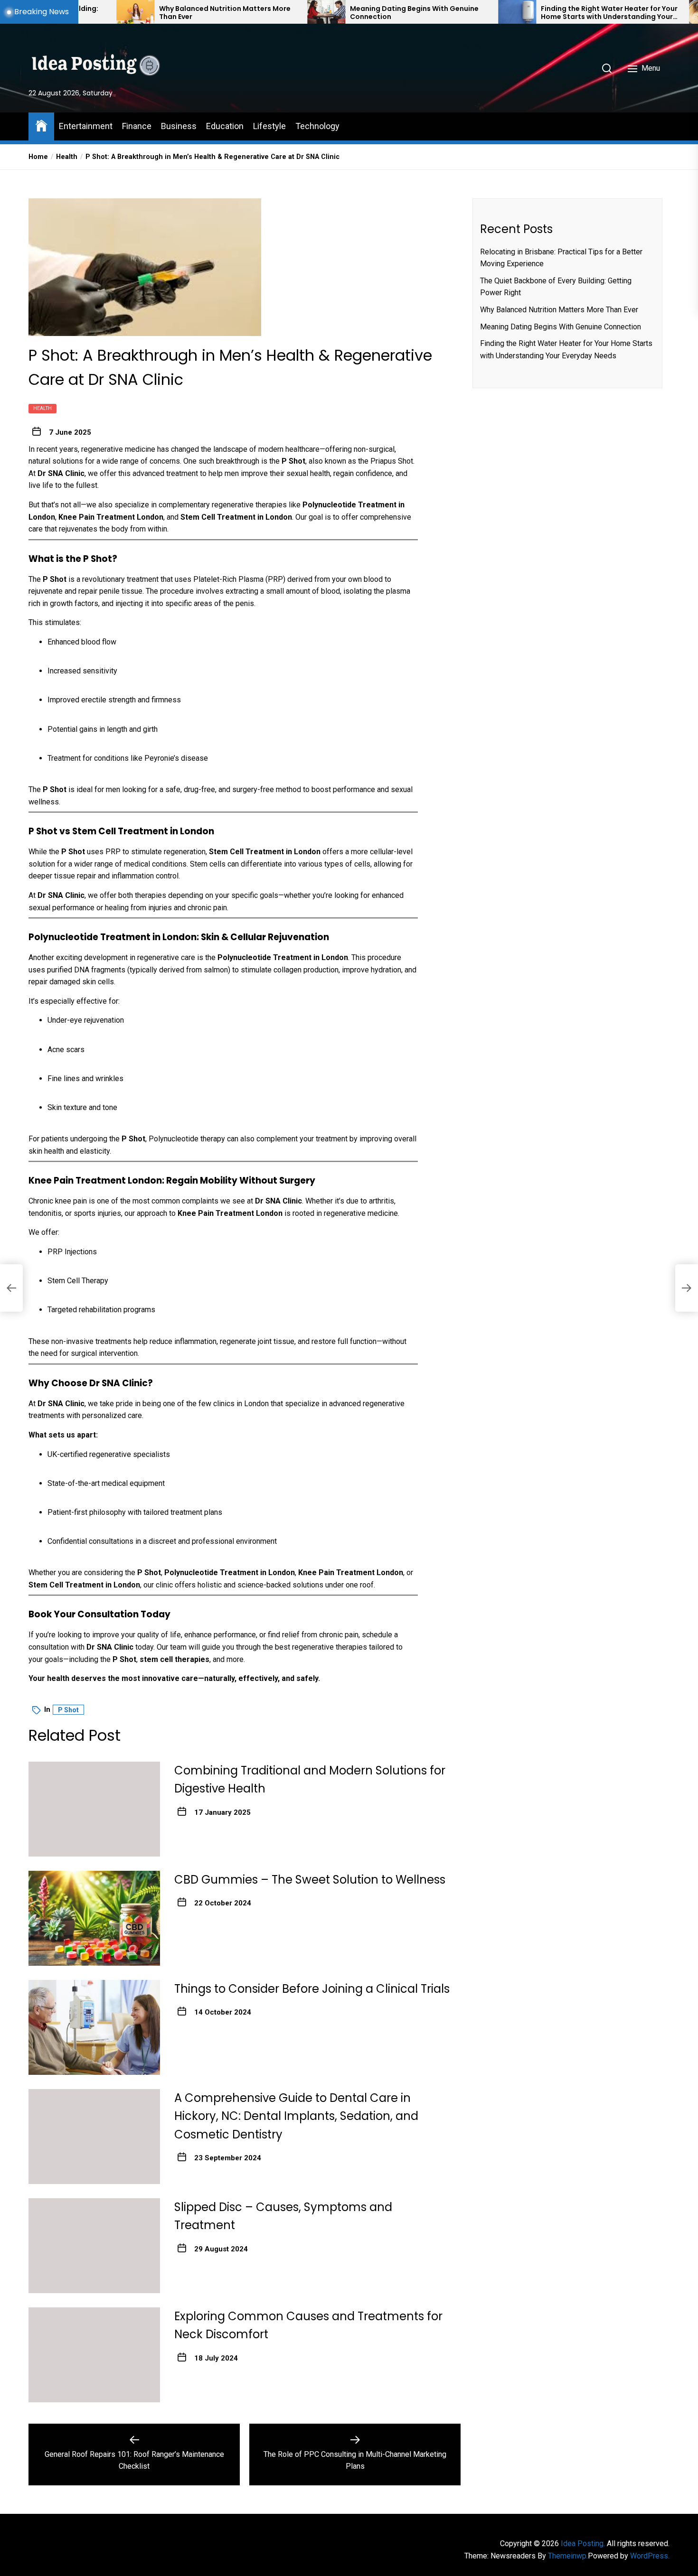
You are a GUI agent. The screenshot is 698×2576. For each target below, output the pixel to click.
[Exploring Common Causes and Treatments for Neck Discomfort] (94, 2355)
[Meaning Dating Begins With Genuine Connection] (245, 12)
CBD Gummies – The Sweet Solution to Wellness (310, 1880)
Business (179, 126)
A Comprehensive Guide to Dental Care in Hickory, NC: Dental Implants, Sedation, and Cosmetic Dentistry (296, 2116)
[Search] (607, 68)
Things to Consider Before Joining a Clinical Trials (312, 1989)
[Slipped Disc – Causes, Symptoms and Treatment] (94, 2246)
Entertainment (86, 126)
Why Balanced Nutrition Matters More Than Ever (144, 13)
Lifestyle (269, 126)
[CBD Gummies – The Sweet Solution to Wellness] (94, 1918)
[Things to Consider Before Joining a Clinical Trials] (94, 2027)
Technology (317, 126)
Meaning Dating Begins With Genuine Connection (334, 13)
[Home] (41, 125)
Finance (137, 126)
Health (42, 408)
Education (225, 126)
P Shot (68, 1710)
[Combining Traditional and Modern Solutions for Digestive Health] (94, 1809)
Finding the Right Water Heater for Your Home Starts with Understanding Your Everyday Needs (528, 13)
